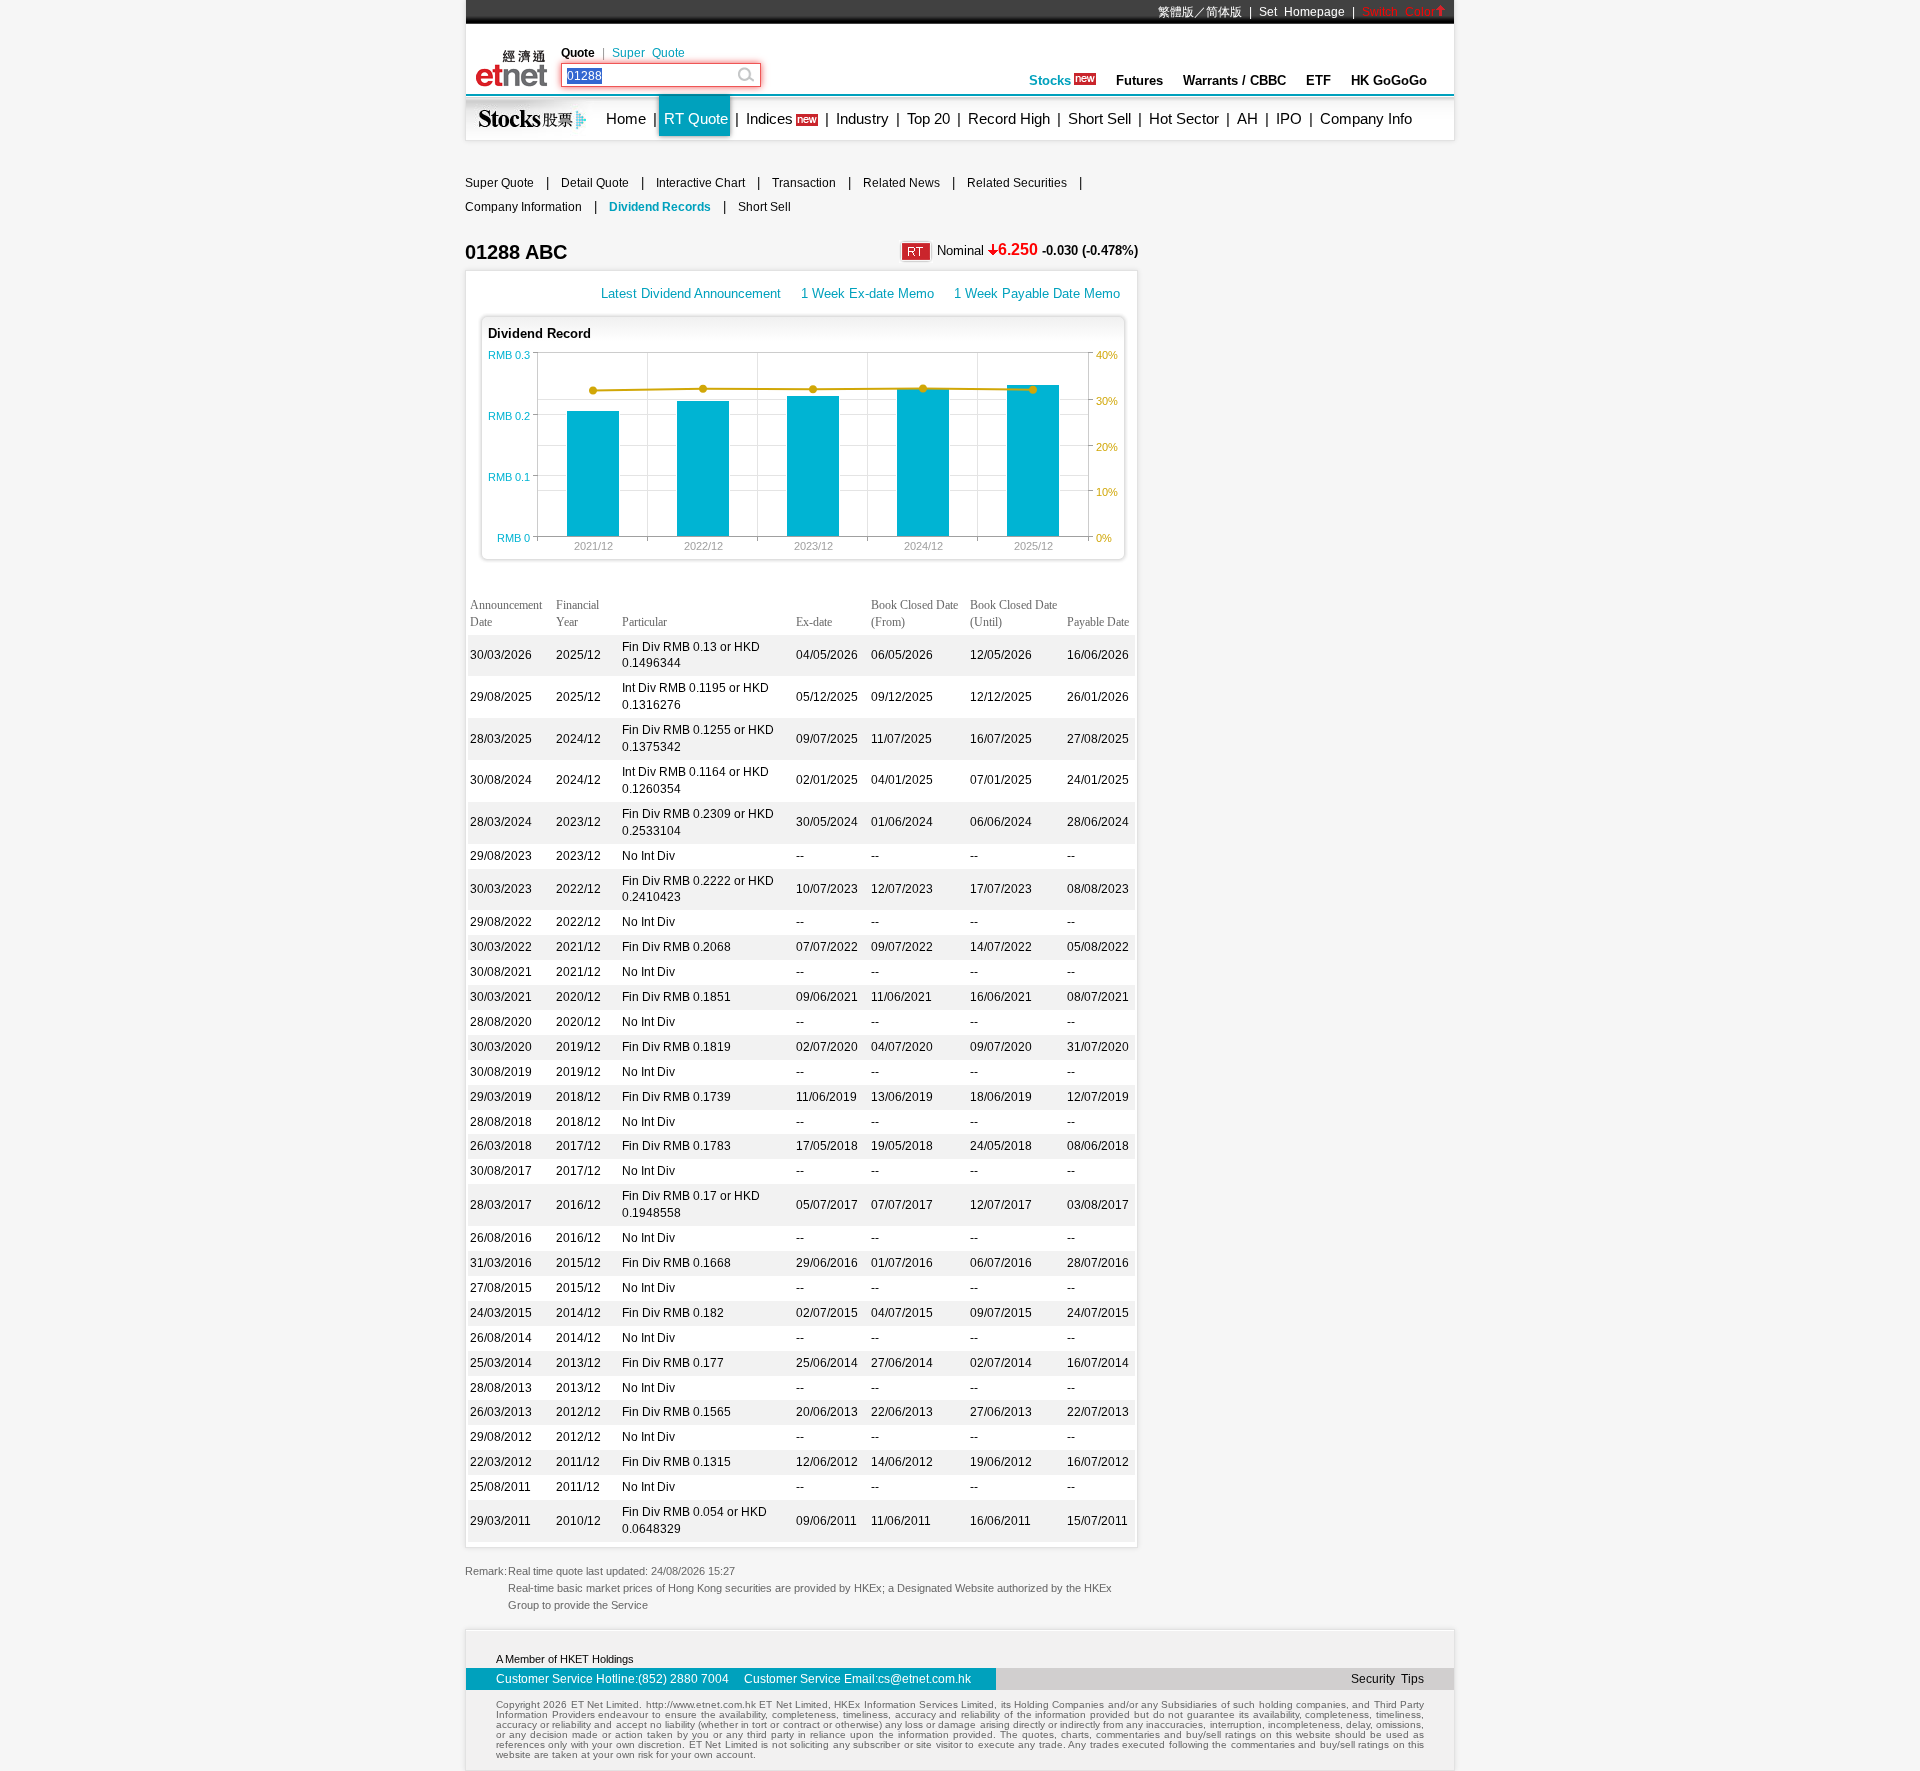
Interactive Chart (700, 183)
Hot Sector (1184, 118)
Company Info (1366, 118)
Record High (1009, 118)
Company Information (523, 207)
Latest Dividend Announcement (691, 293)
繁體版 (1176, 12)
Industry (862, 118)
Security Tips (1387, 1679)
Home (626, 118)
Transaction (804, 183)
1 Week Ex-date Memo (867, 293)
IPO (1289, 118)
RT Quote (696, 118)
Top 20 (928, 118)
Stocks (1050, 80)
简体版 (1224, 12)
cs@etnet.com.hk (924, 1679)
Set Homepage (1302, 12)
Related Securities (1017, 183)
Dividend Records (660, 207)
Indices (769, 118)
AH (1247, 118)
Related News (901, 183)
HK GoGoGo (1389, 80)
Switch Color (1398, 12)
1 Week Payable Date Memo (1037, 293)
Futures (1139, 80)
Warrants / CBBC (1234, 80)
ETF (1318, 80)
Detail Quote (595, 183)
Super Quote (648, 53)
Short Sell (1099, 118)
